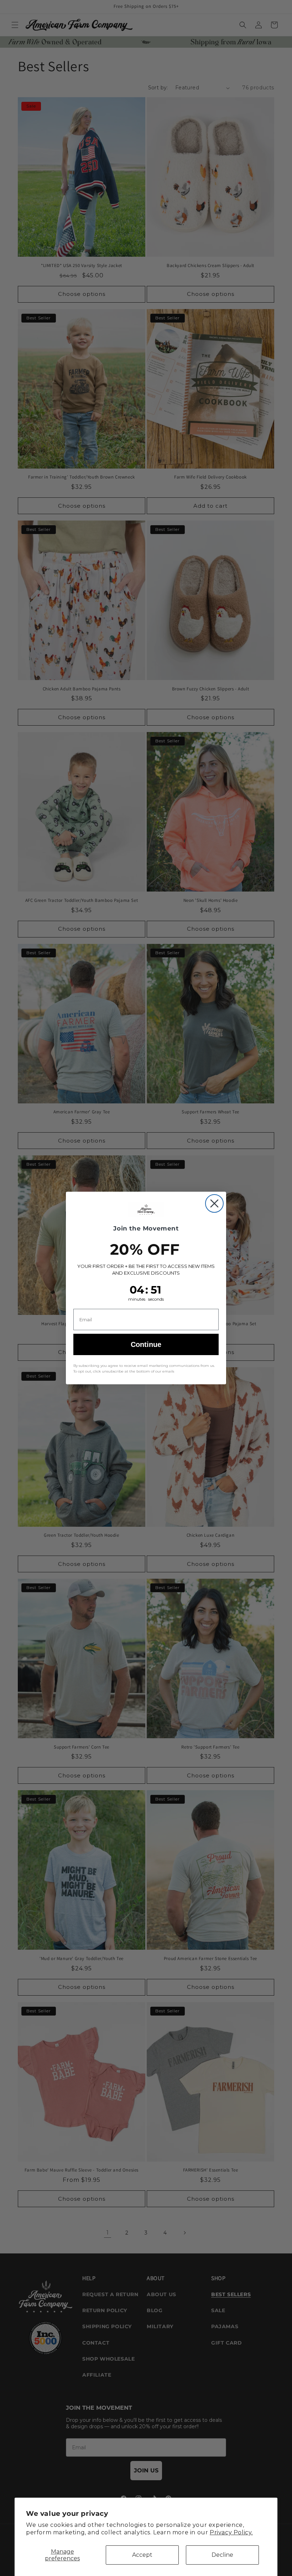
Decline (222, 2555)
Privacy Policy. (231, 2532)
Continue (146, 1344)
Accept (142, 2555)
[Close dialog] (214, 1203)
